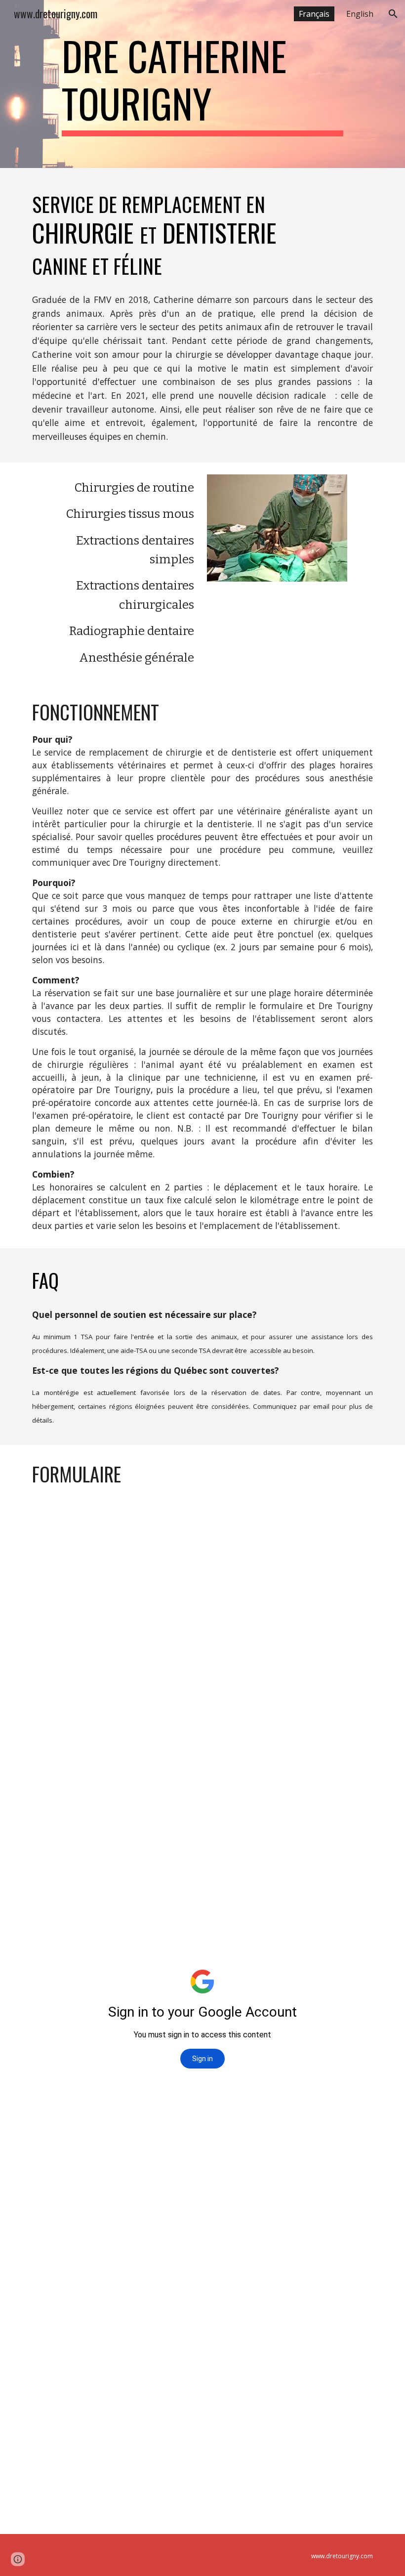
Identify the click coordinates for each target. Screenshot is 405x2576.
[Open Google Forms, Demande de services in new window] (358, 1528)
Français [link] (314, 14)
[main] (202, 84)
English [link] (360, 14)
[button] (393, 14)
